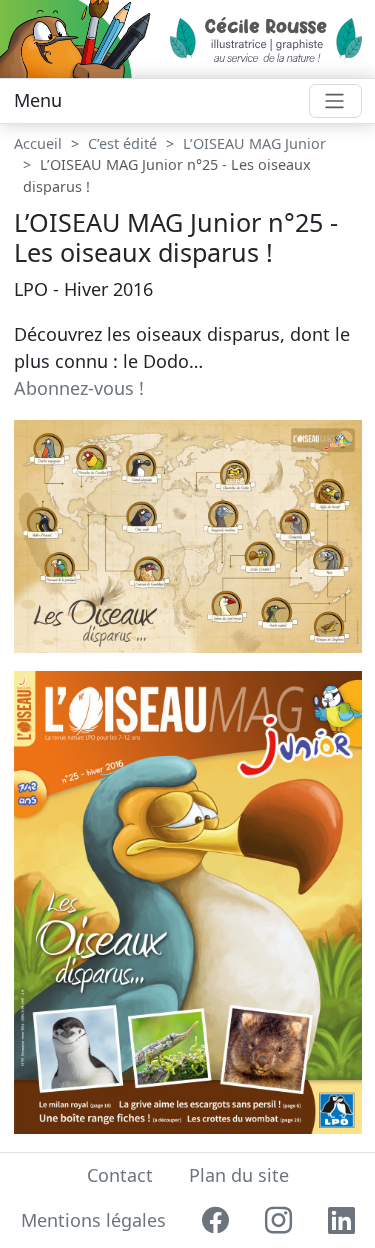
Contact (120, 1175)
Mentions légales (93, 1220)
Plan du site (239, 1175)
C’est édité (122, 143)
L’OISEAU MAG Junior (254, 143)
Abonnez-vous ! (79, 388)
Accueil (38, 143)
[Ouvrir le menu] (335, 101)
